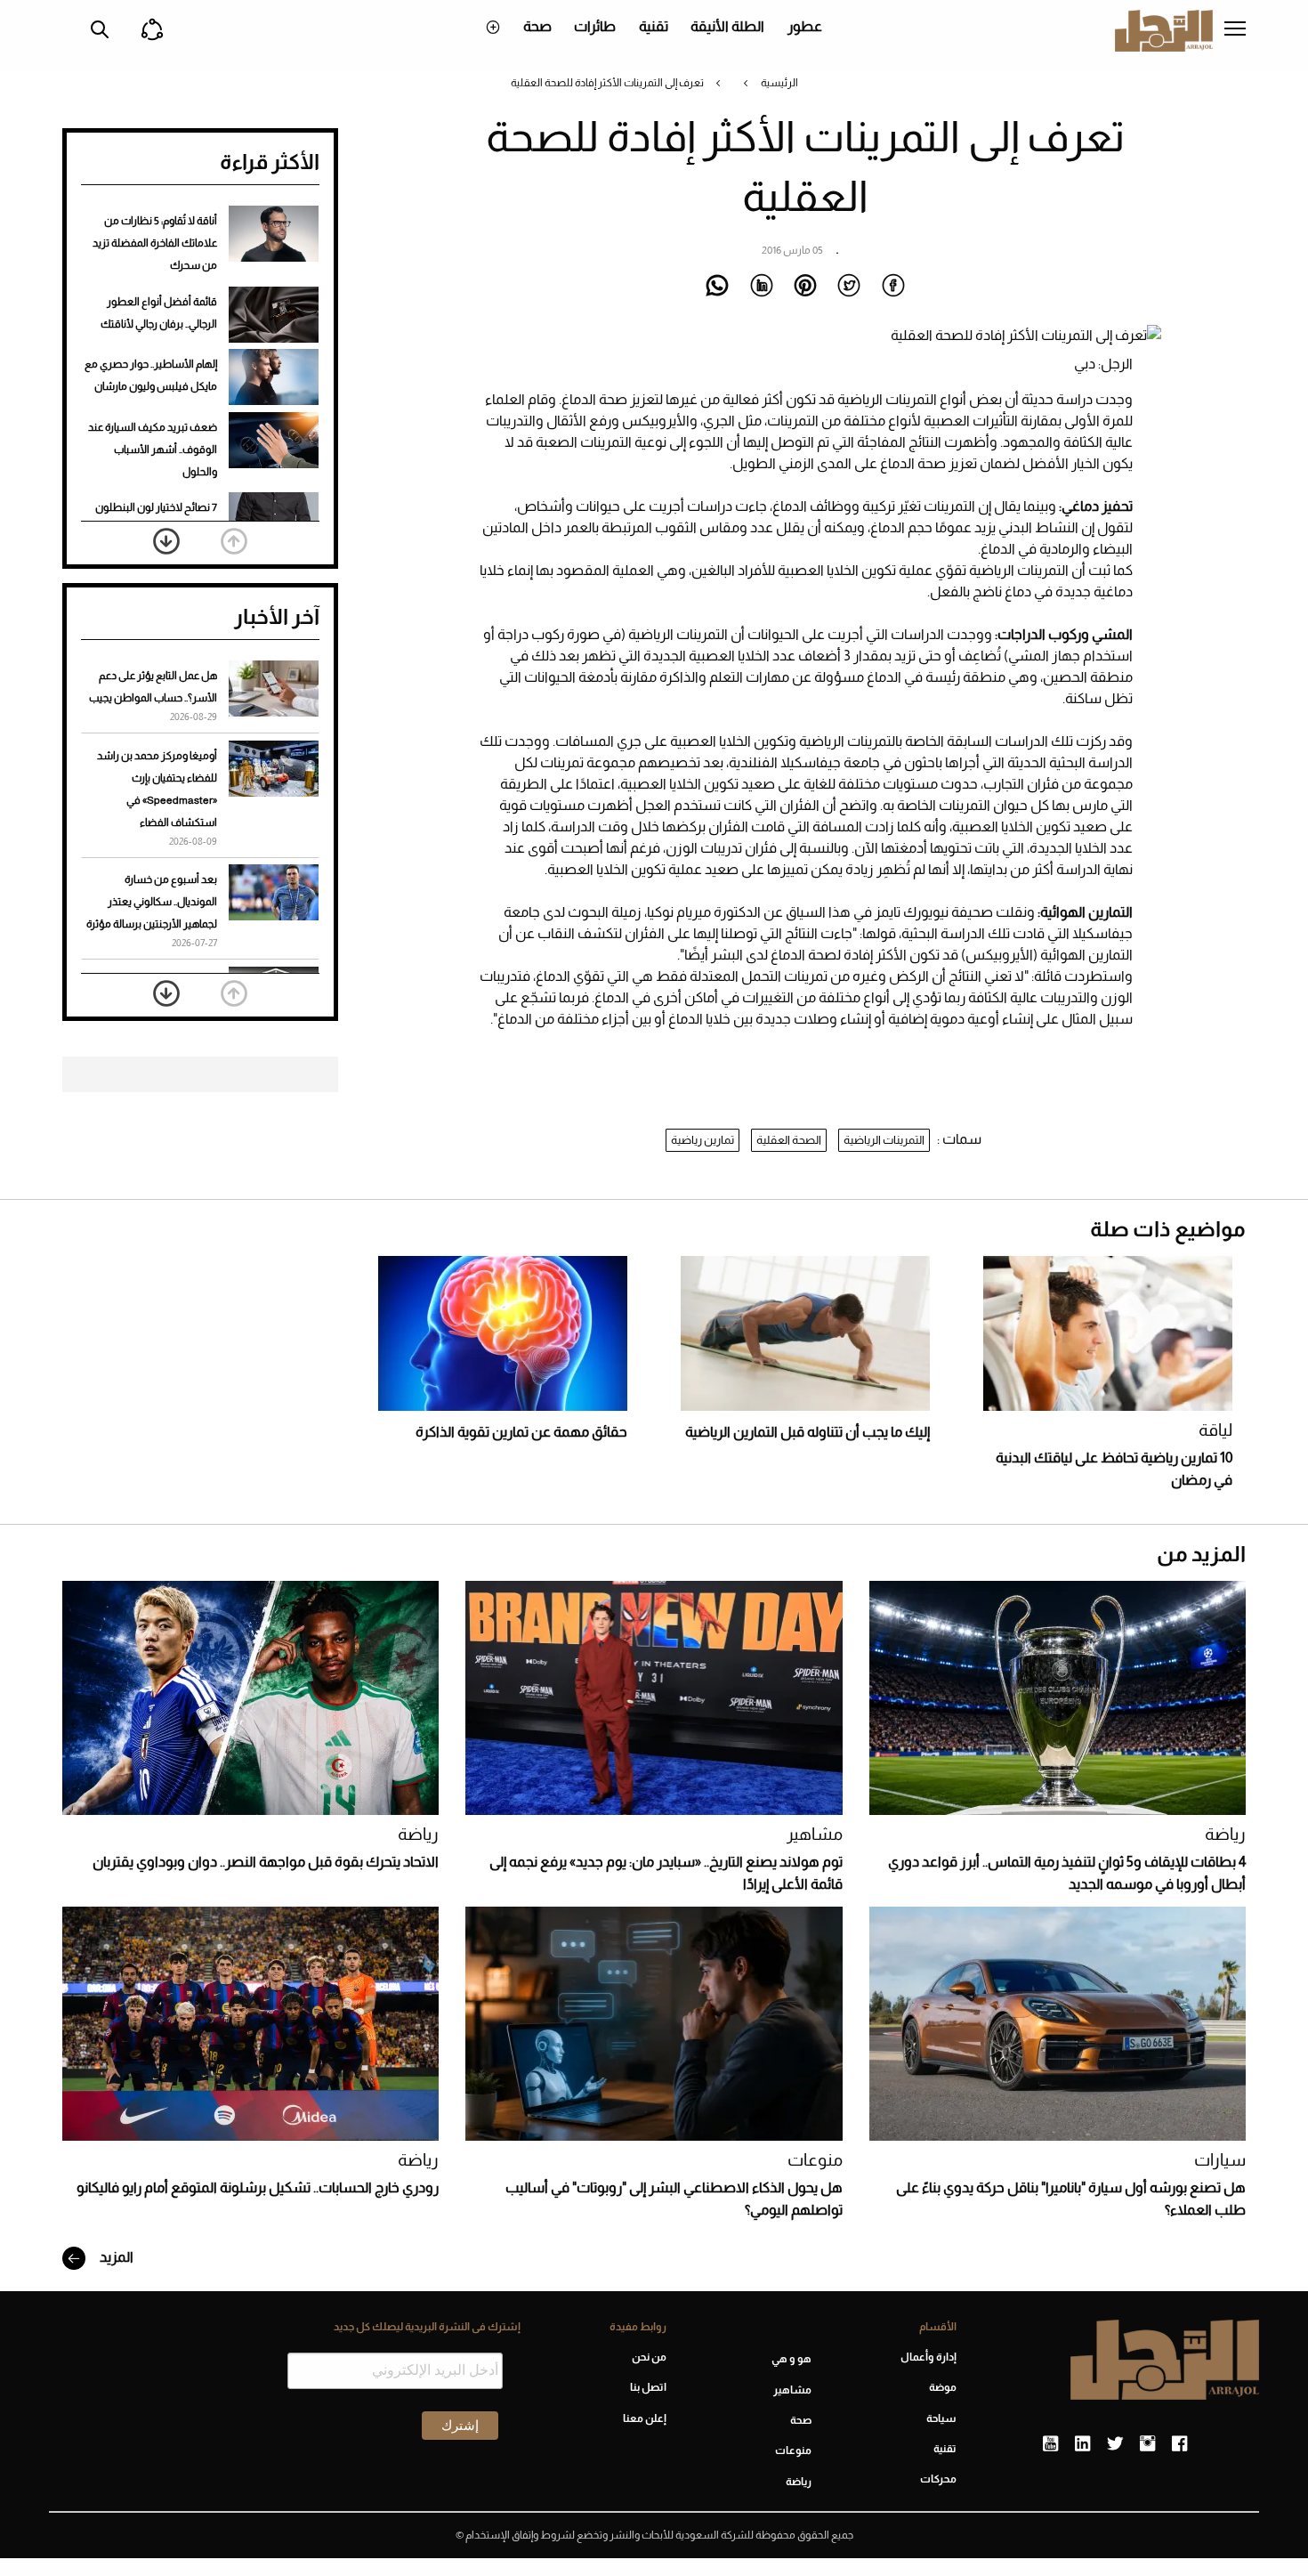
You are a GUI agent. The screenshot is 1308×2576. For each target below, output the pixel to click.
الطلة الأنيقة (727, 26)
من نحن (649, 2357)
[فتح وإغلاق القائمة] (1235, 30)
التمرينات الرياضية (884, 1140)
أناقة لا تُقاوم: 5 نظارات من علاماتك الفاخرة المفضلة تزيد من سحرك (155, 243)
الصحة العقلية (789, 1140)
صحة (537, 26)
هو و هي (791, 2359)
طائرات (595, 26)
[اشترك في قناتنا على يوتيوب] (1050, 2444)
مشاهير (815, 1834)
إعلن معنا (644, 2418)
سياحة (941, 2418)
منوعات (815, 2160)
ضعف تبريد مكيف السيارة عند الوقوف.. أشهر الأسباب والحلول (153, 450)
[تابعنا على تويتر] (1115, 2444)
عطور (805, 26)
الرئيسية (779, 83)
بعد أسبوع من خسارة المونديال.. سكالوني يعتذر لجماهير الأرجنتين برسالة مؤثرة (152, 902)
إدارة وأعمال (929, 2357)
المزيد (115, 2257)
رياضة (1225, 1834)
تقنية (654, 26)
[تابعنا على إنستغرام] (1147, 2444)
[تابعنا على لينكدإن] (1082, 2444)
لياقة (1215, 1430)
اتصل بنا (648, 2387)
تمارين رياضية (702, 1140)
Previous (234, 541)
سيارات (1220, 2160)
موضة (943, 2387)
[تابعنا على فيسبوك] (1179, 2444)
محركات (938, 2479)
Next (166, 541)
